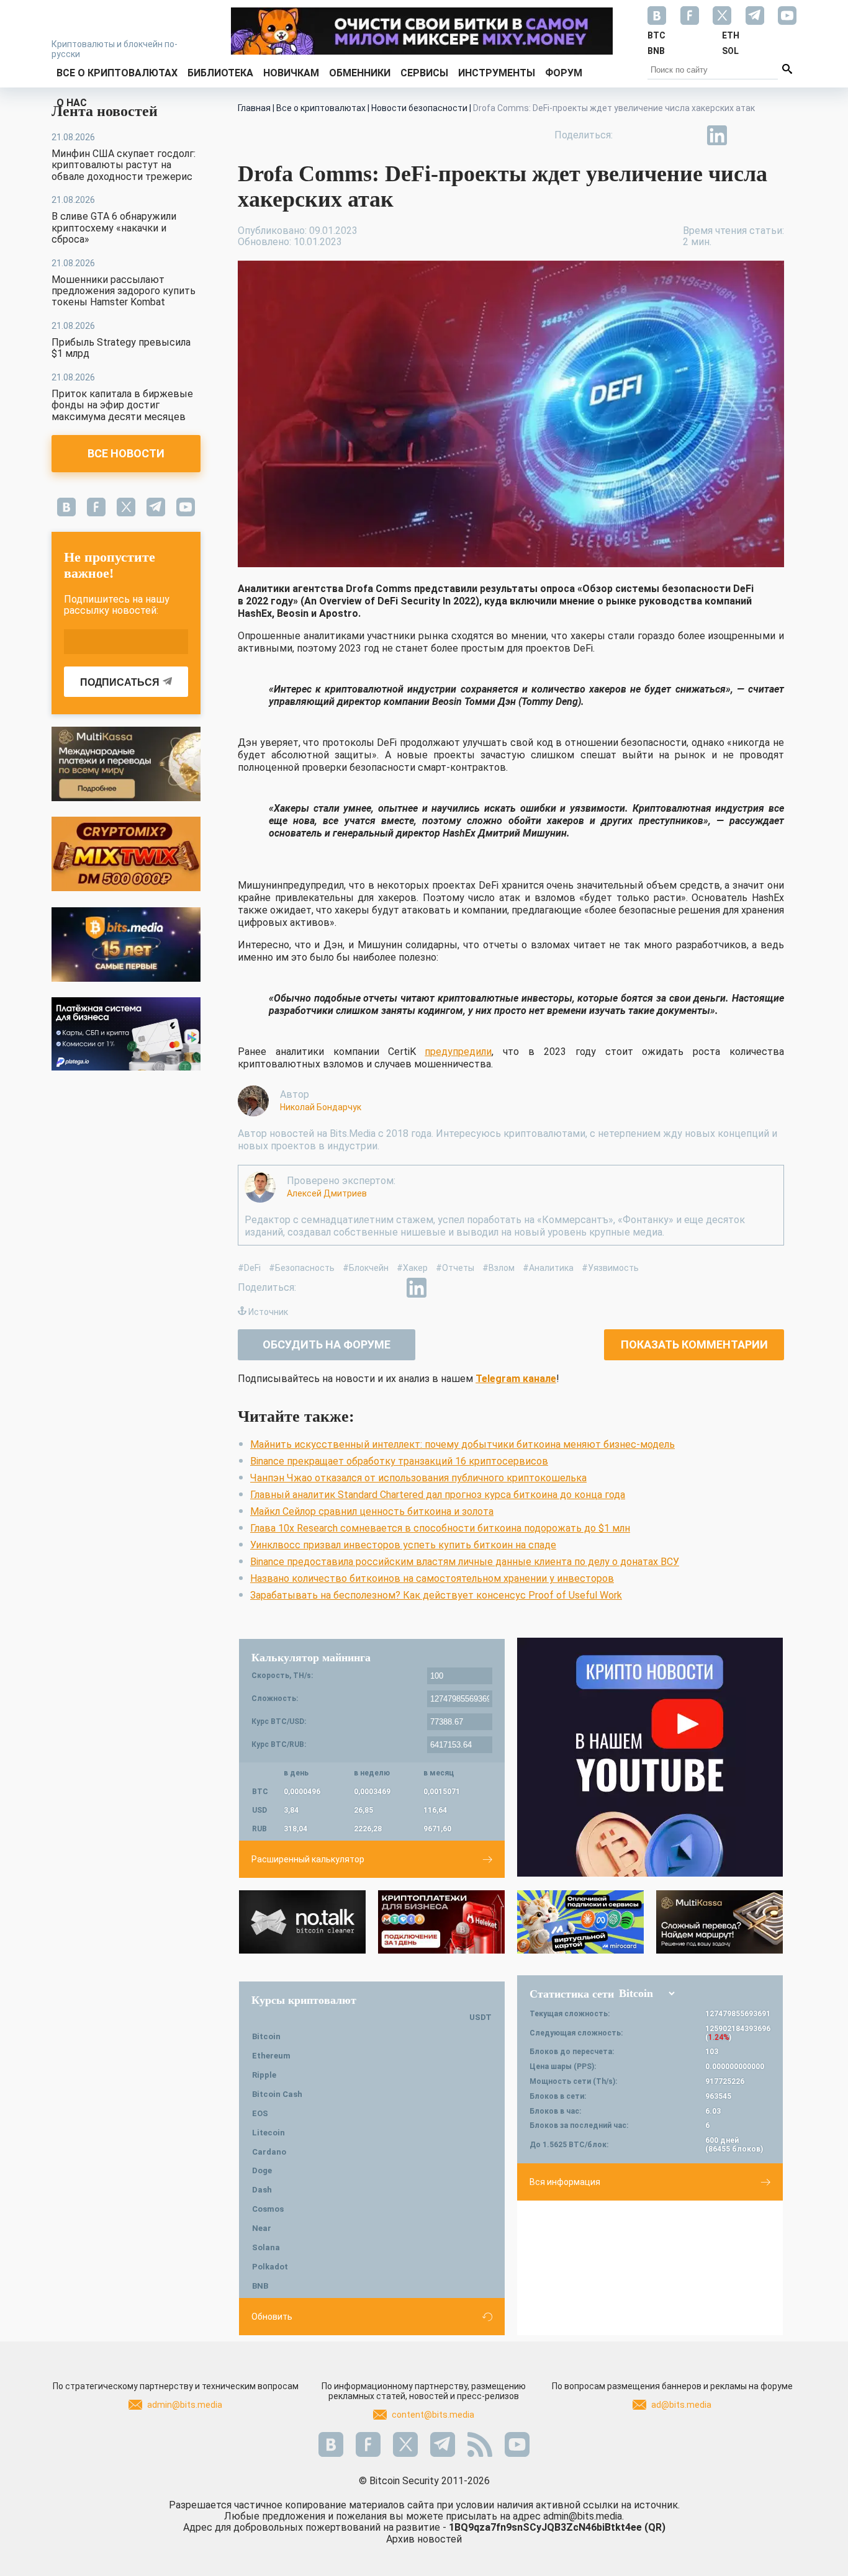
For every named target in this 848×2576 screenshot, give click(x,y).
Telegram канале (516, 1379)
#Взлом (498, 1268)
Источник (268, 1312)
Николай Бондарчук (321, 1107)
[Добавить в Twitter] (660, 135)
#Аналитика (548, 1268)
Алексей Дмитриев (327, 1193)
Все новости (126, 453)
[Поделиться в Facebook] (631, 135)
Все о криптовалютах (117, 73)
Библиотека (220, 73)
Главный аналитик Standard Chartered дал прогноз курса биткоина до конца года (438, 1495)
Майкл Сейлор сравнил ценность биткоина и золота (372, 1511)
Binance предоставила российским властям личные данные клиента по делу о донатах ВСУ (465, 1562)
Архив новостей (424, 2539)
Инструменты (497, 73)
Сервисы (424, 73)
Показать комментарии (694, 1344)
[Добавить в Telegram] (688, 135)
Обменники (360, 73)
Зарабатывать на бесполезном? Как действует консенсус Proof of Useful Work (436, 1595)
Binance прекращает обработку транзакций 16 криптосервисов (399, 1461)
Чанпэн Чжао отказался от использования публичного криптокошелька (418, 1478)
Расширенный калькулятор (308, 1859)
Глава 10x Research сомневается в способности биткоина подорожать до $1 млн (440, 1528)
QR (655, 2527)
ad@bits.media (681, 2405)
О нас (72, 103)
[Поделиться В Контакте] (746, 135)
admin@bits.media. (584, 2516)
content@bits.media (433, 2415)
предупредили (458, 1052)
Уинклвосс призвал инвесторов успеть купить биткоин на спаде (403, 1545)
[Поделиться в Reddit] (774, 135)
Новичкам (291, 73)
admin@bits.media (185, 2405)
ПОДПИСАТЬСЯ (120, 682)
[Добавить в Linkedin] (717, 135)
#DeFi (249, 1268)
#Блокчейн (366, 1268)
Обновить (272, 2317)
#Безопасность (302, 1268)
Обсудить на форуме (327, 1344)
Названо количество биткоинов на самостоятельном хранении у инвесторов (432, 1578)
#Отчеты (455, 1268)
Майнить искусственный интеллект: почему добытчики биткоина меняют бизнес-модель (462, 1444)
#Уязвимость (610, 1268)
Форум (564, 73)
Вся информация (565, 2182)
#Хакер (412, 1268)
